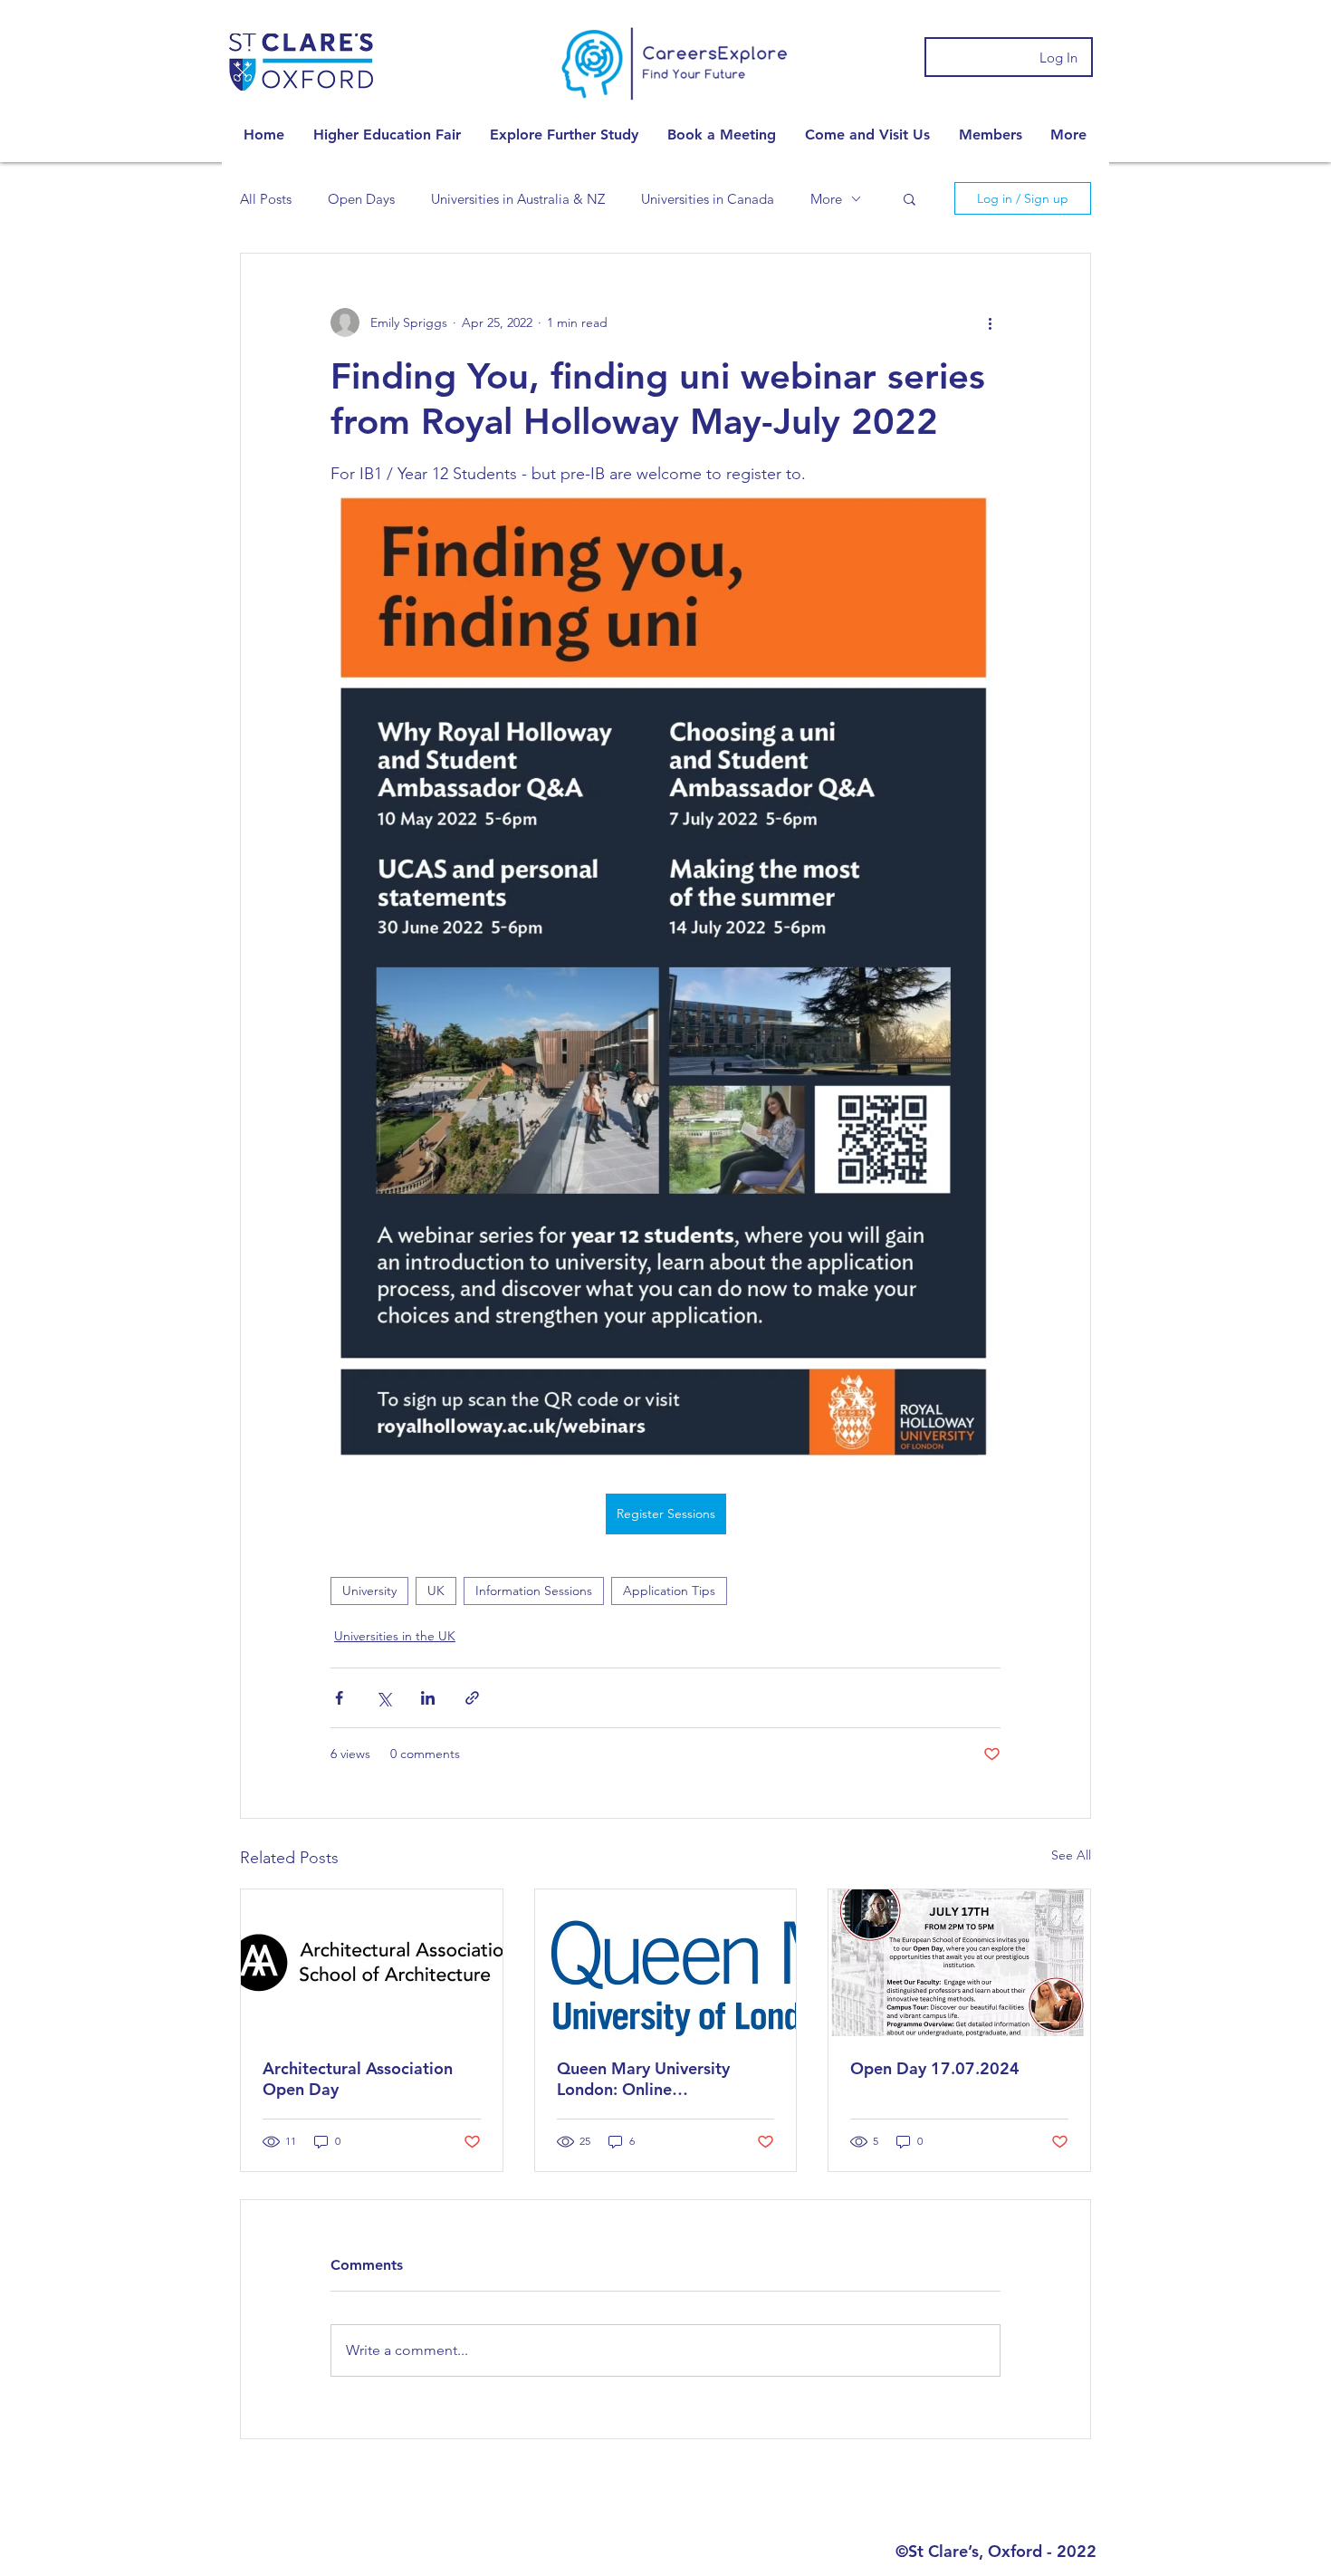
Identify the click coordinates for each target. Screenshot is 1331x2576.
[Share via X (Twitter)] (383, 1698)
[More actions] (990, 322)
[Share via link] (472, 1698)
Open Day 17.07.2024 (935, 2068)
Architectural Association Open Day (358, 2079)
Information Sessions (534, 1591)
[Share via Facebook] (339, 1698)
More (826, 199)
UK (436, 1591)
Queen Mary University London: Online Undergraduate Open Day (655, 2079)
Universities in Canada (708, 199)
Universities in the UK (395, 1636)
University (369, 1591)
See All (1071, 1855)
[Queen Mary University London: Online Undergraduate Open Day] (666, 1963)
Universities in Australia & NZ (518, 199)
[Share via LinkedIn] (428, 1698)
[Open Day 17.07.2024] (959, 1963)
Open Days (361, 199)
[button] (387, 135)
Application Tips (669, 1591)
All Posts (266, 199)
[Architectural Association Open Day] (372, 1963)
